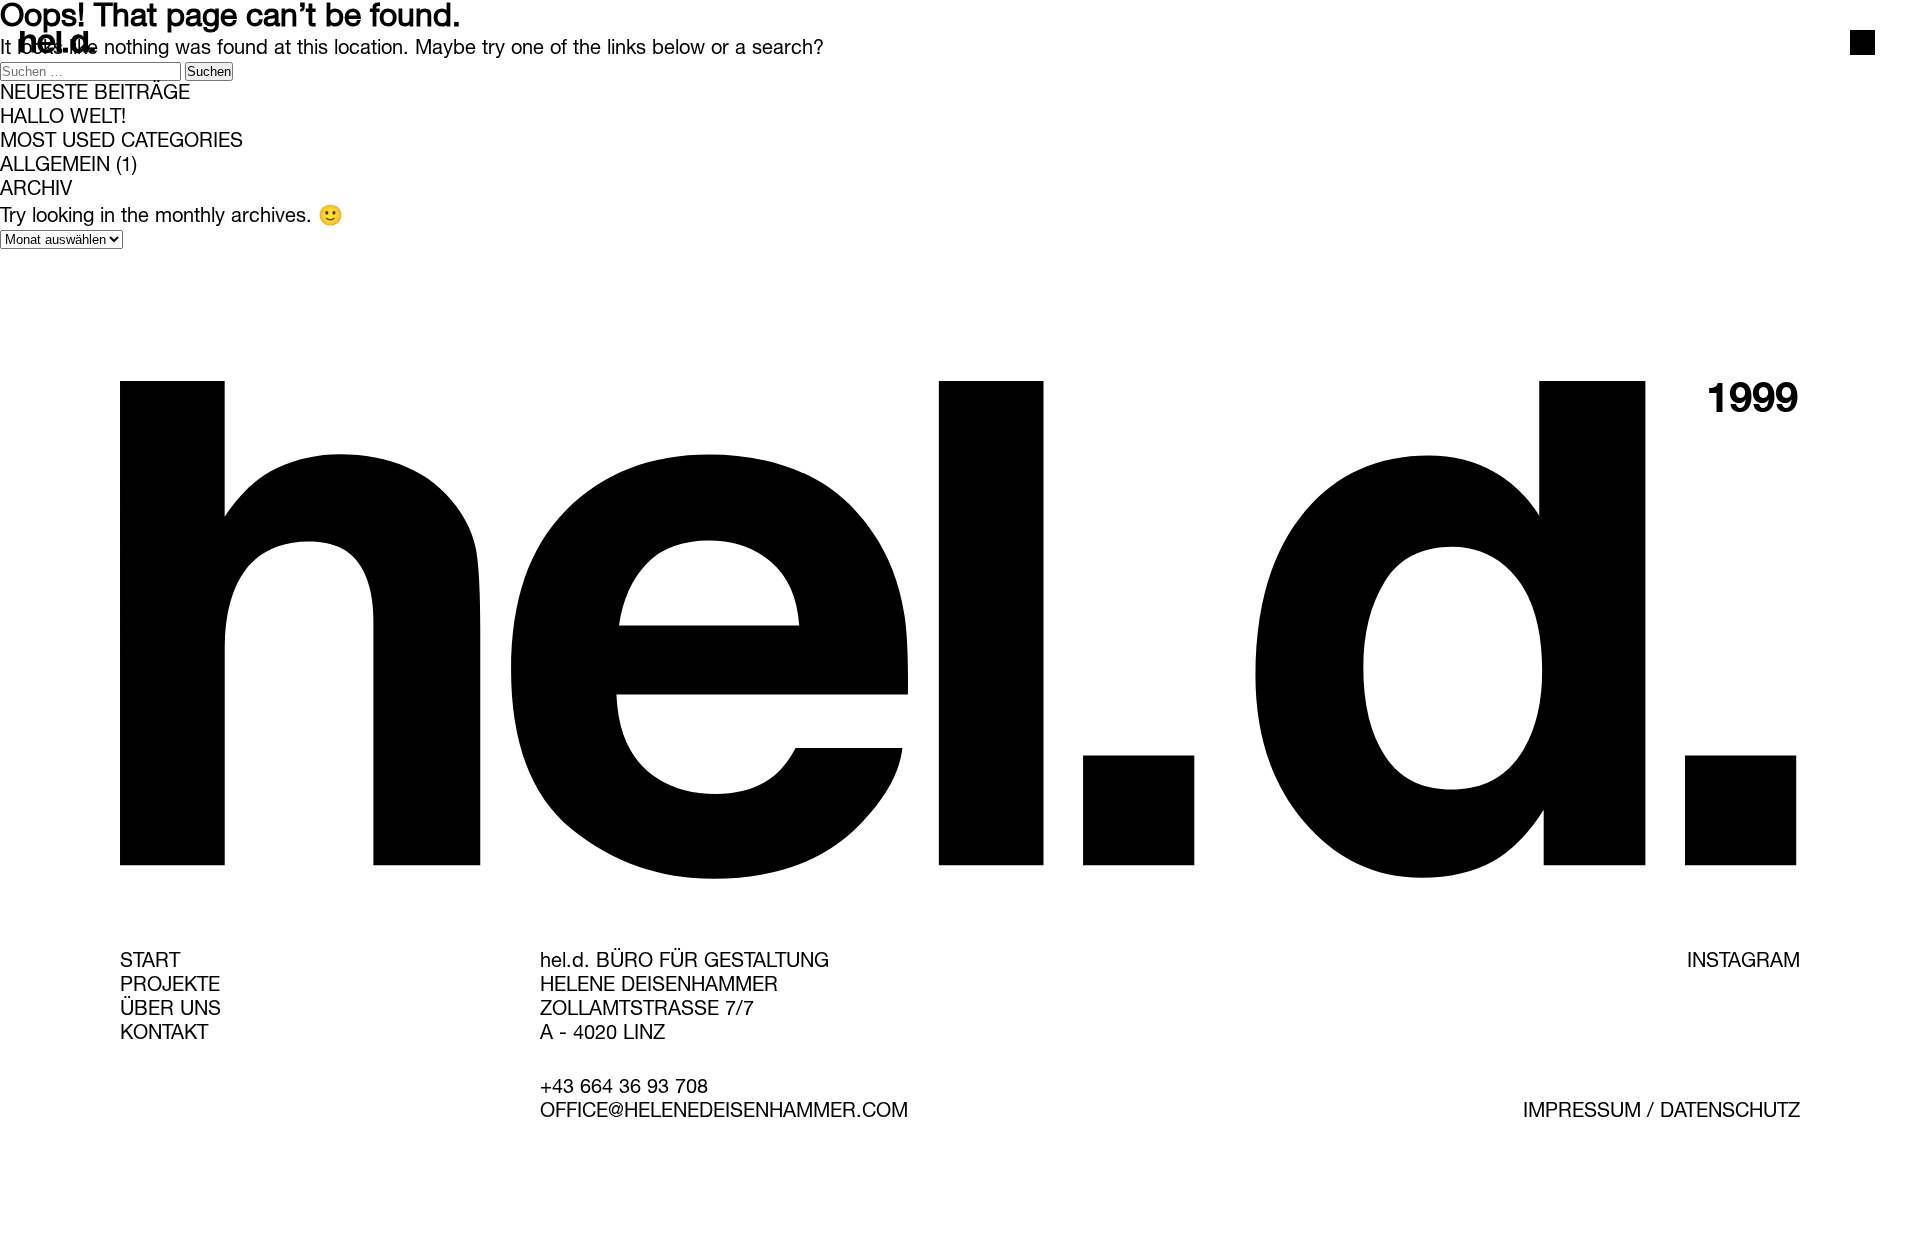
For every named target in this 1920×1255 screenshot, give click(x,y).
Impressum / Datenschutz (1661, 1113)
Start (150, 963)
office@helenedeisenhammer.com (724, 1113)
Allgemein (55, 167)
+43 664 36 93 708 (624, 1089)
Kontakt (164, 1035)
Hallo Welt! (63, 119)
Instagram (1743, 963)
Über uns (170, 1011)
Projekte (170, 987)
